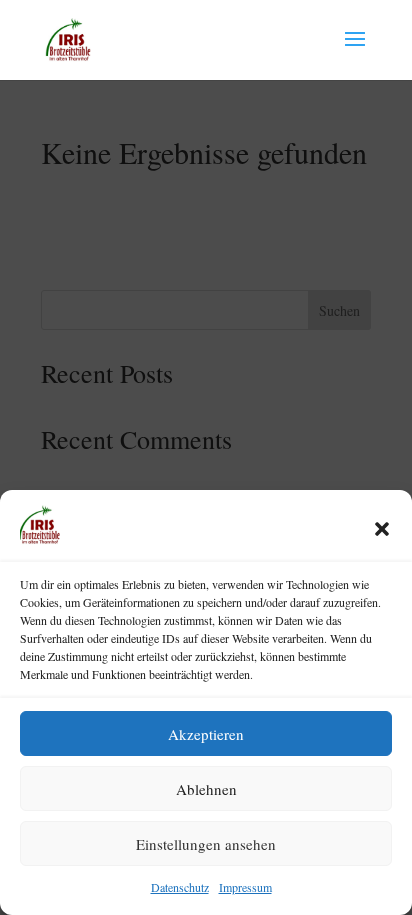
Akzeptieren (206, 734)
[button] (382, 529)
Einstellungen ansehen (206, 844)
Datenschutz (180, 887)
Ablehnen (206, 789)
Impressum (245, 887)
